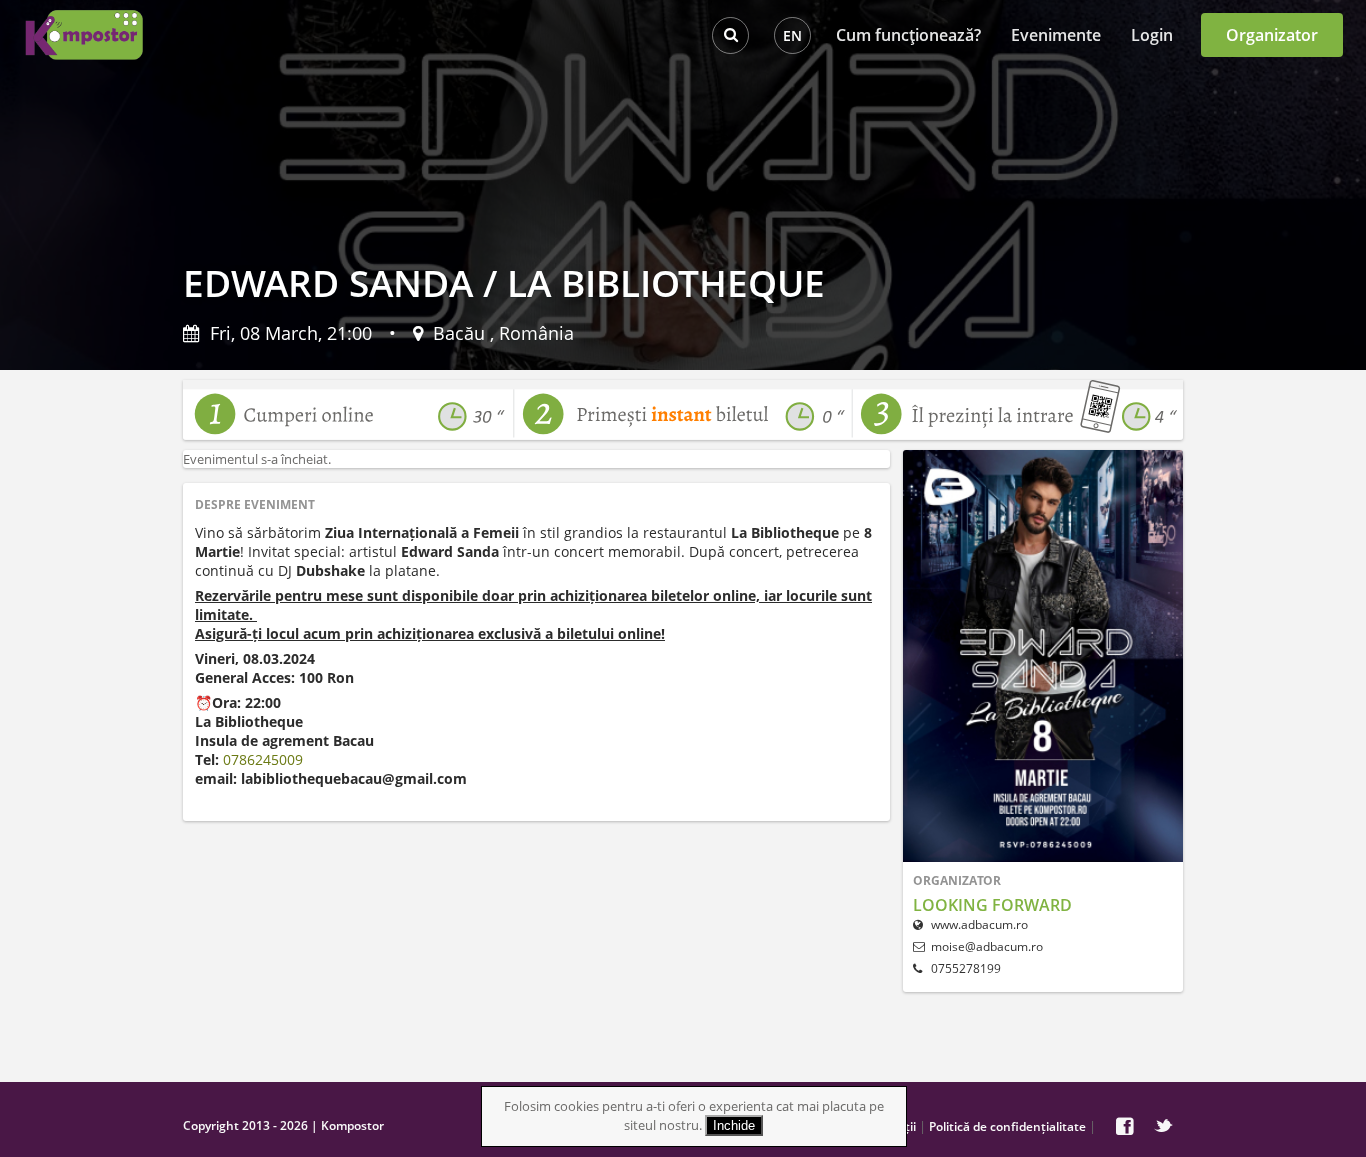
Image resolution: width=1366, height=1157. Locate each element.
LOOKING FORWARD (992, 905)
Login (1152, 35)
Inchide (734, 1125)
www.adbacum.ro (978, 924)
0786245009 (263, 759)
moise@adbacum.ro (987, 946)
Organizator (1272, 35)
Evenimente (1056, 35)
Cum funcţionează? (908, 35)
